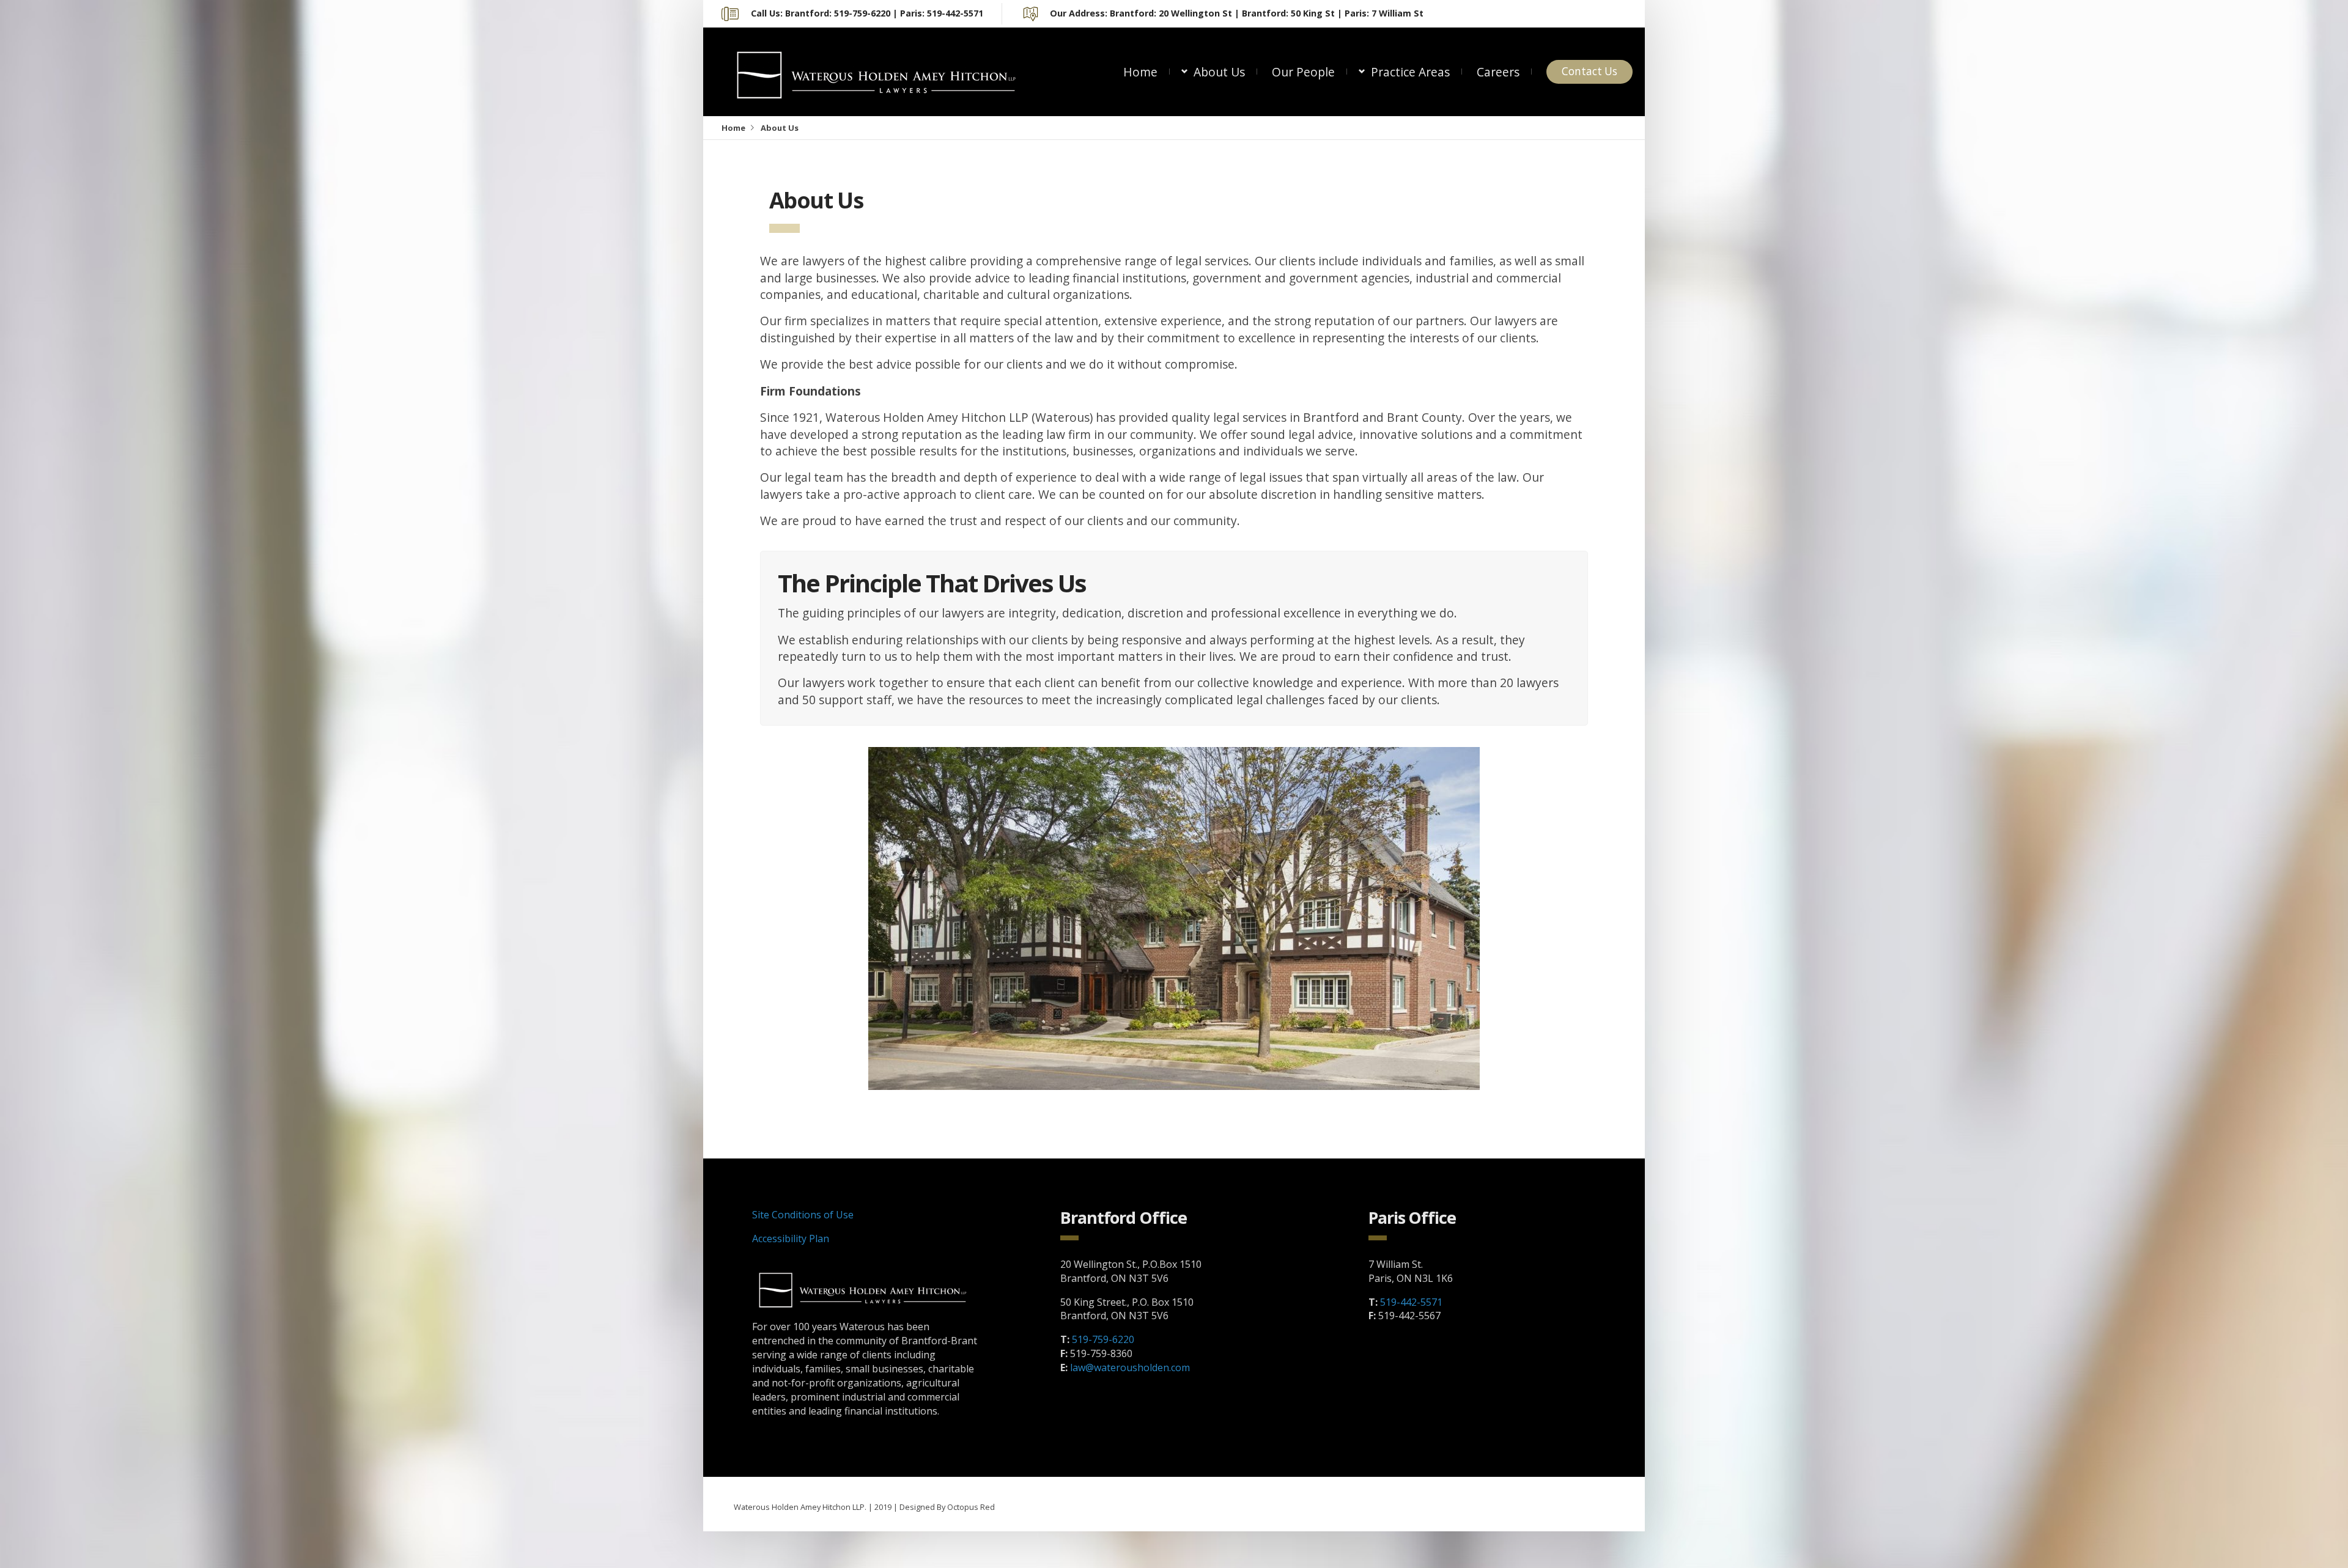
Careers (1498, 72)
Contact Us (1589, 71)
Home (1140, 72)
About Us (1219, 72)
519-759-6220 (1103, 1339)
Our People (1303, 72)
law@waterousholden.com (1130, 1367)
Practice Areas (1410, 72)
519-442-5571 (1411, 1302)
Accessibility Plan (791, 1239)
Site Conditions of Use (803, 1215)
